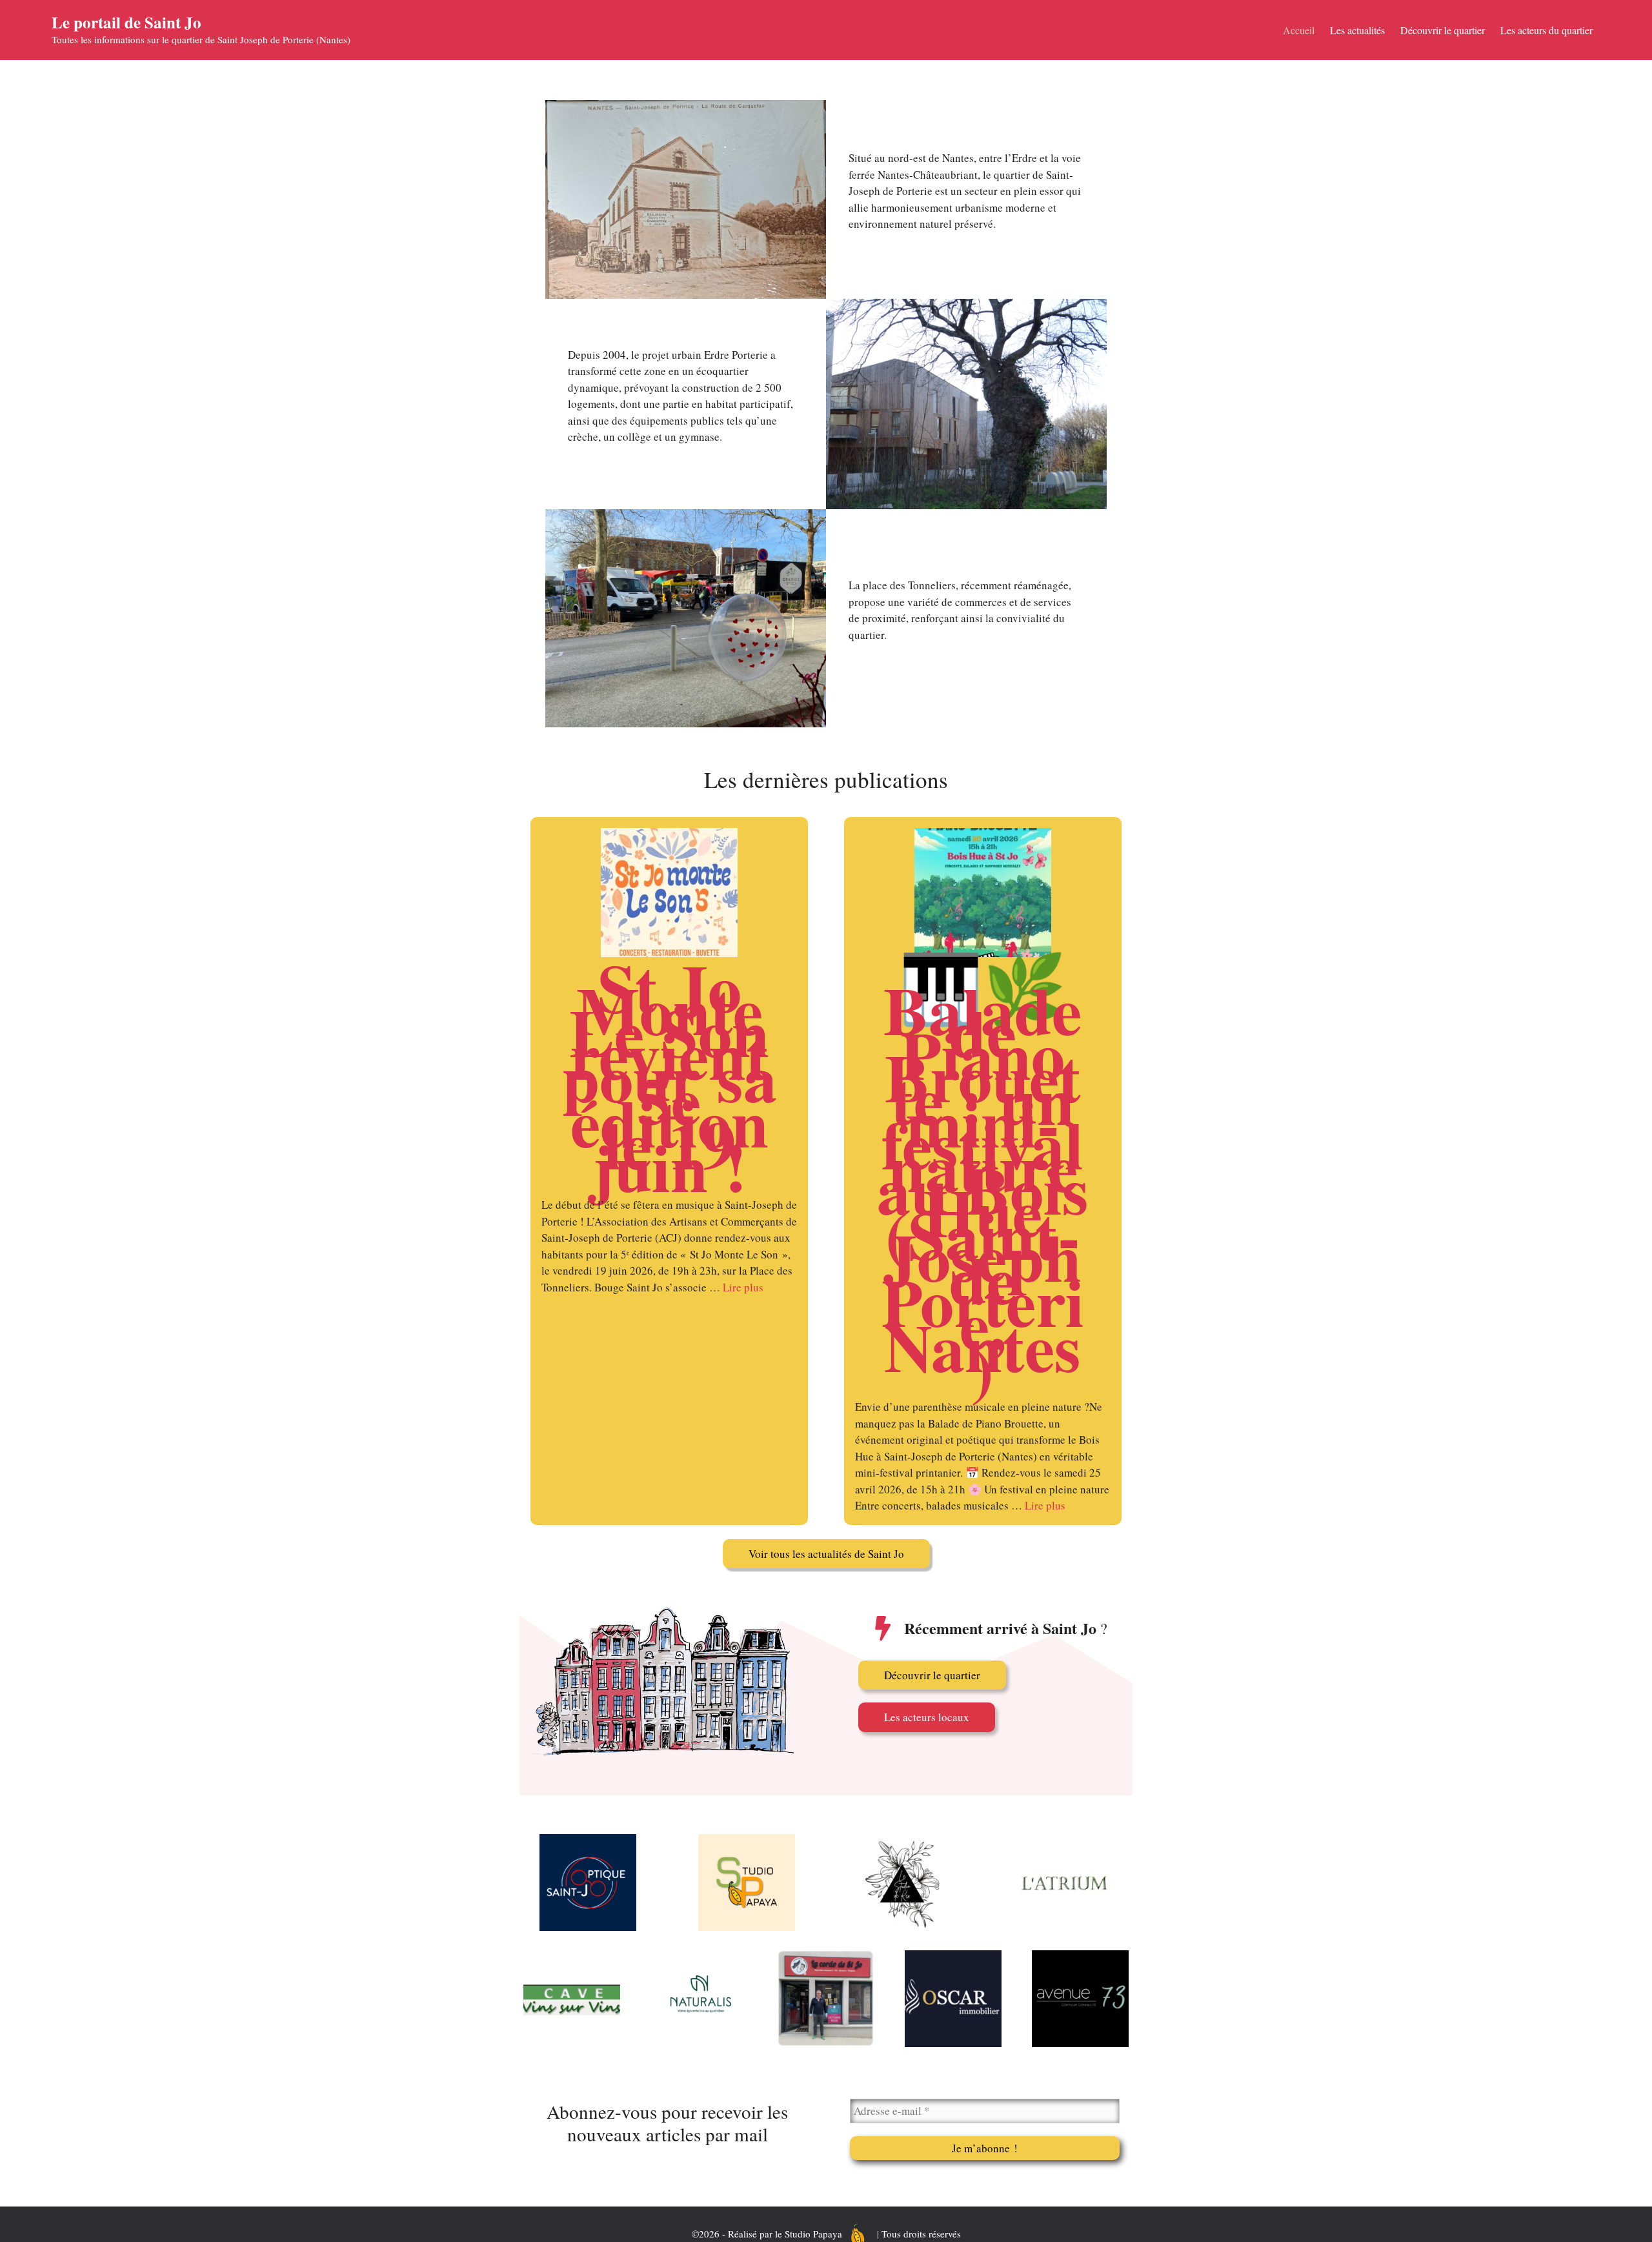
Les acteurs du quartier (1546, 30)
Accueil (1299, 30)
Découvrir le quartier (1443, 30)
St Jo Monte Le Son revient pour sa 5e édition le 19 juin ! (670, 1077)
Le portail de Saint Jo (126, 22)
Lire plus (743, 1287)
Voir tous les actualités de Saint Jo (826, 1554)
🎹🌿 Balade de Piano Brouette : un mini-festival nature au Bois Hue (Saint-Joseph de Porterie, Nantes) (983, 1178)
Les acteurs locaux (927, 1717)
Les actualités (1357, 30)
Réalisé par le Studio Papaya (785, 2234)
